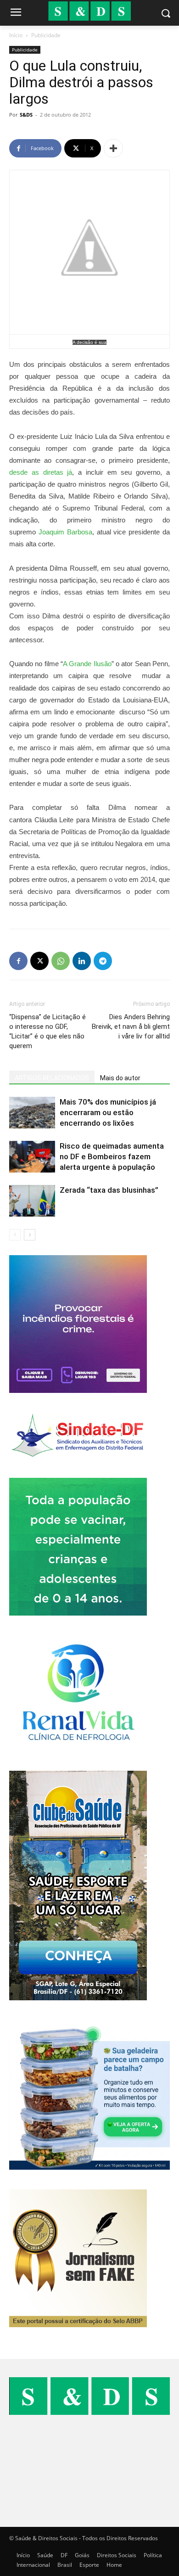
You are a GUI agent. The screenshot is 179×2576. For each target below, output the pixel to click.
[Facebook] (18, 961)
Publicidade (46, 35)
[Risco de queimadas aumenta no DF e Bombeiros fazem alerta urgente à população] (32, 1157)
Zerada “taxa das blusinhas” (109, 1190)
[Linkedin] (82, 961)
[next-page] (30, 1235)
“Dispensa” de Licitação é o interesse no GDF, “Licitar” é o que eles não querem (48, 1031)
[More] (113, 148)
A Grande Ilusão (87, 664)
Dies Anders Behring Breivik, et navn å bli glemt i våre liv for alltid (131, 1027)
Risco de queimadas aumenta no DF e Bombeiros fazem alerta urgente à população (112, 1156)
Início (16, 35)
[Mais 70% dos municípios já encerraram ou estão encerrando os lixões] (32, 1113)
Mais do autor (120, 1078)
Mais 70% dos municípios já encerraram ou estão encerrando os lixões (108, 1112)
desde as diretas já (41, 472)
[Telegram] (103, 961)
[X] (39, 961)
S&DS (26, 115)
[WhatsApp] (61, 961)
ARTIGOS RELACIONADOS (52, 1078)
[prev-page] (15, 1235)
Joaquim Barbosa (65, 532)
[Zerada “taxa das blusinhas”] (32, 1201)
